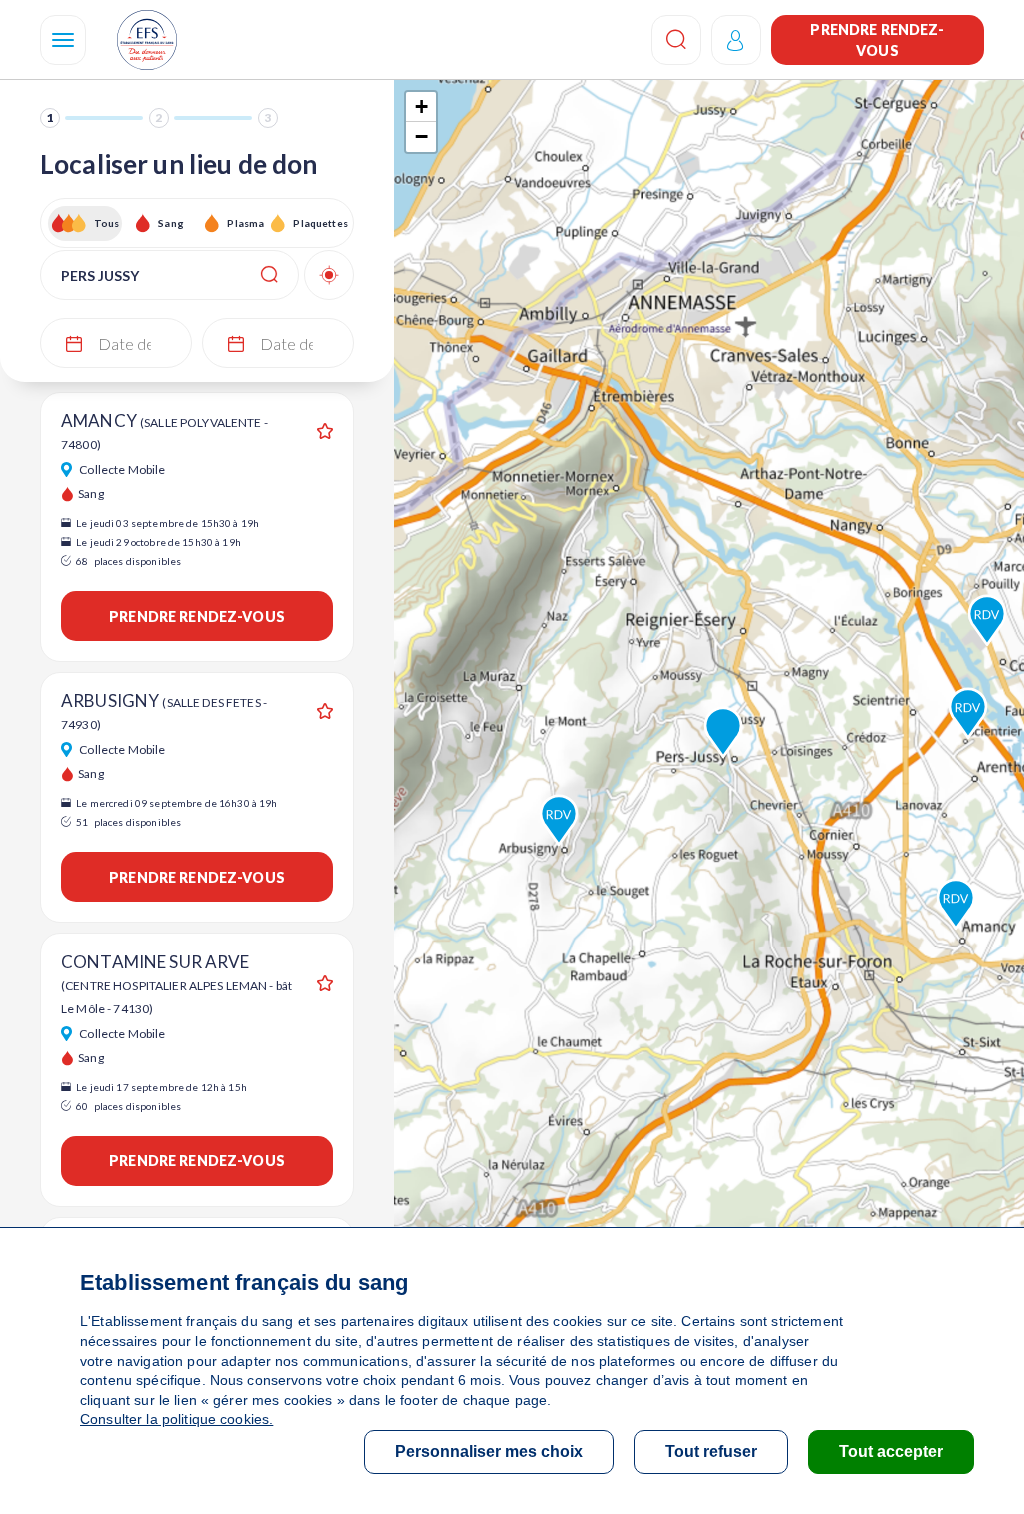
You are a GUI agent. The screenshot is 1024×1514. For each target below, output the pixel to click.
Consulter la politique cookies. (176, 1419)
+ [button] (421, 106)
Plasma (245, 223)
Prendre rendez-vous (877, 40)
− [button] (421, 136)
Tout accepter (891, 1451)
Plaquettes (319, 223)
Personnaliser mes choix (489, 1451)
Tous (107, 223)
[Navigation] (63, 40)
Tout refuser (711, 1451)
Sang (171, 223)
